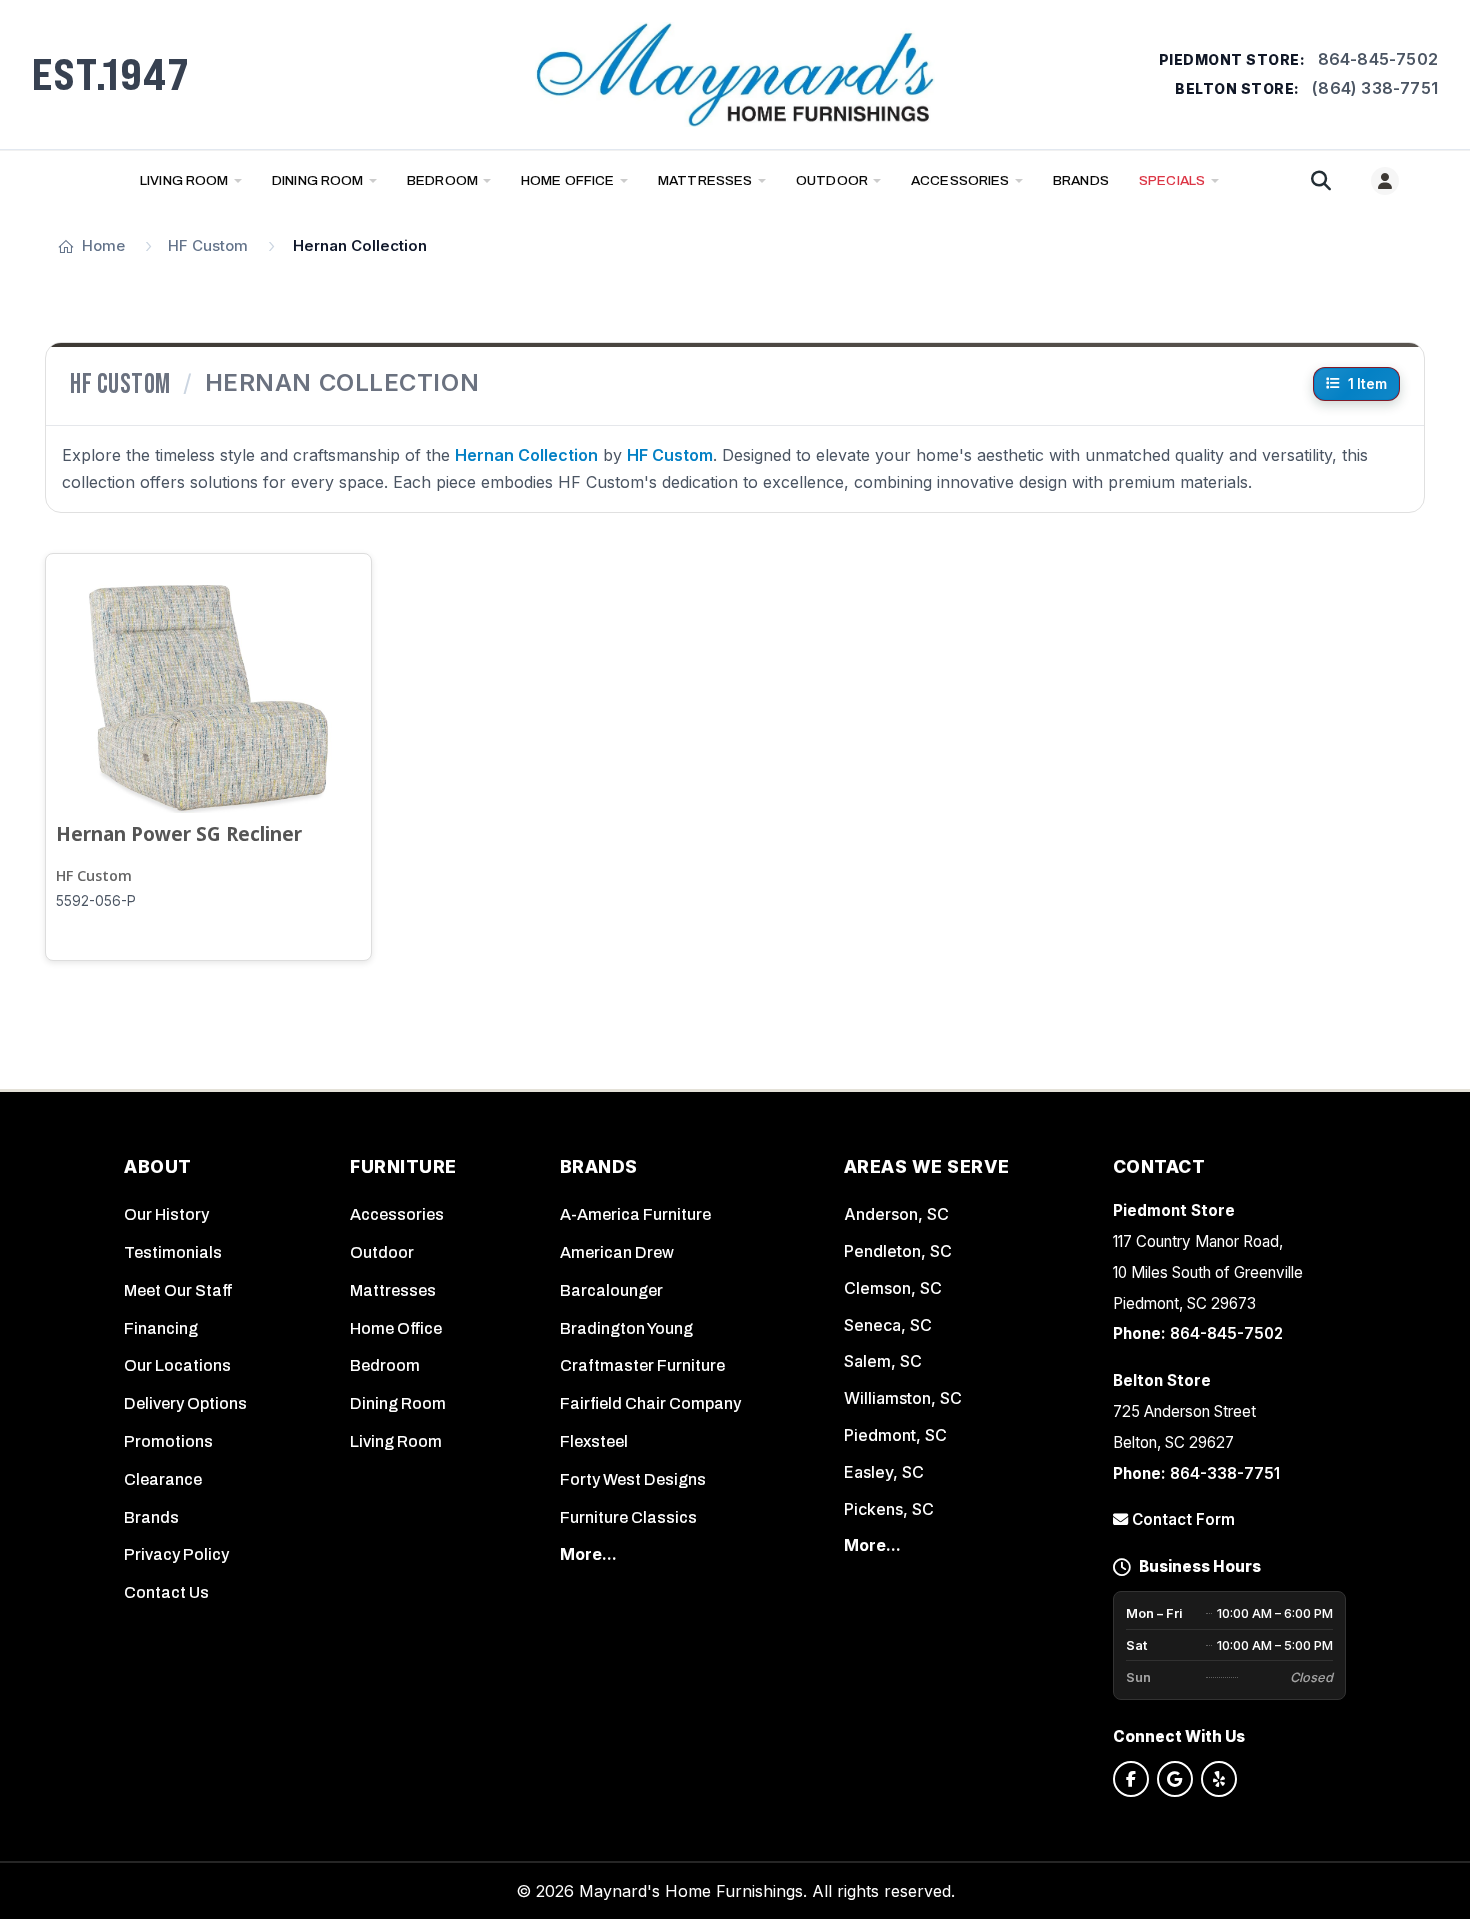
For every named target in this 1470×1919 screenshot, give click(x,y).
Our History (166, 1214)
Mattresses (705, 180)
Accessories (960, 180)
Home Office (568, 180)
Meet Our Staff (178, 1290)
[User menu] (1385, 181)
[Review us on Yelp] (1219, 1779)
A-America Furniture (635, 1214)
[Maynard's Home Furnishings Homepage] (735, 74)
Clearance (163, 1479)
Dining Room (318, 180)
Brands (151, 1517)
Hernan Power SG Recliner (179, 833)
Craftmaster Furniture (642, 1365)
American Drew (617, 1252)
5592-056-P (96, 901)
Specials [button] (1172, 180)
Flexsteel (594, 1441)
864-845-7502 (1378, 59)
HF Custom (94, 875)
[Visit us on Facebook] (1131, 1779)
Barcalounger (611, 1290)
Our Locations (177, 1365)
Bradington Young (626, 1328)
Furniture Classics (628, 1517)
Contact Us (166, 1592)
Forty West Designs (633, 1479)
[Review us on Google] (1175, 1779)
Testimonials (173, 1252)
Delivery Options (185, 1403)
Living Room (184, 180)
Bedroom (442, 180)
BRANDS (1081, 180)
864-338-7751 (1225, 1473)
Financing (161, 1328)
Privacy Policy (176, 1554)
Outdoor (832, 180)
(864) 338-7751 (1375, 88)
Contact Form (1181, 1519)
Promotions (168, 1441)
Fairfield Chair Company (650, 1403)
